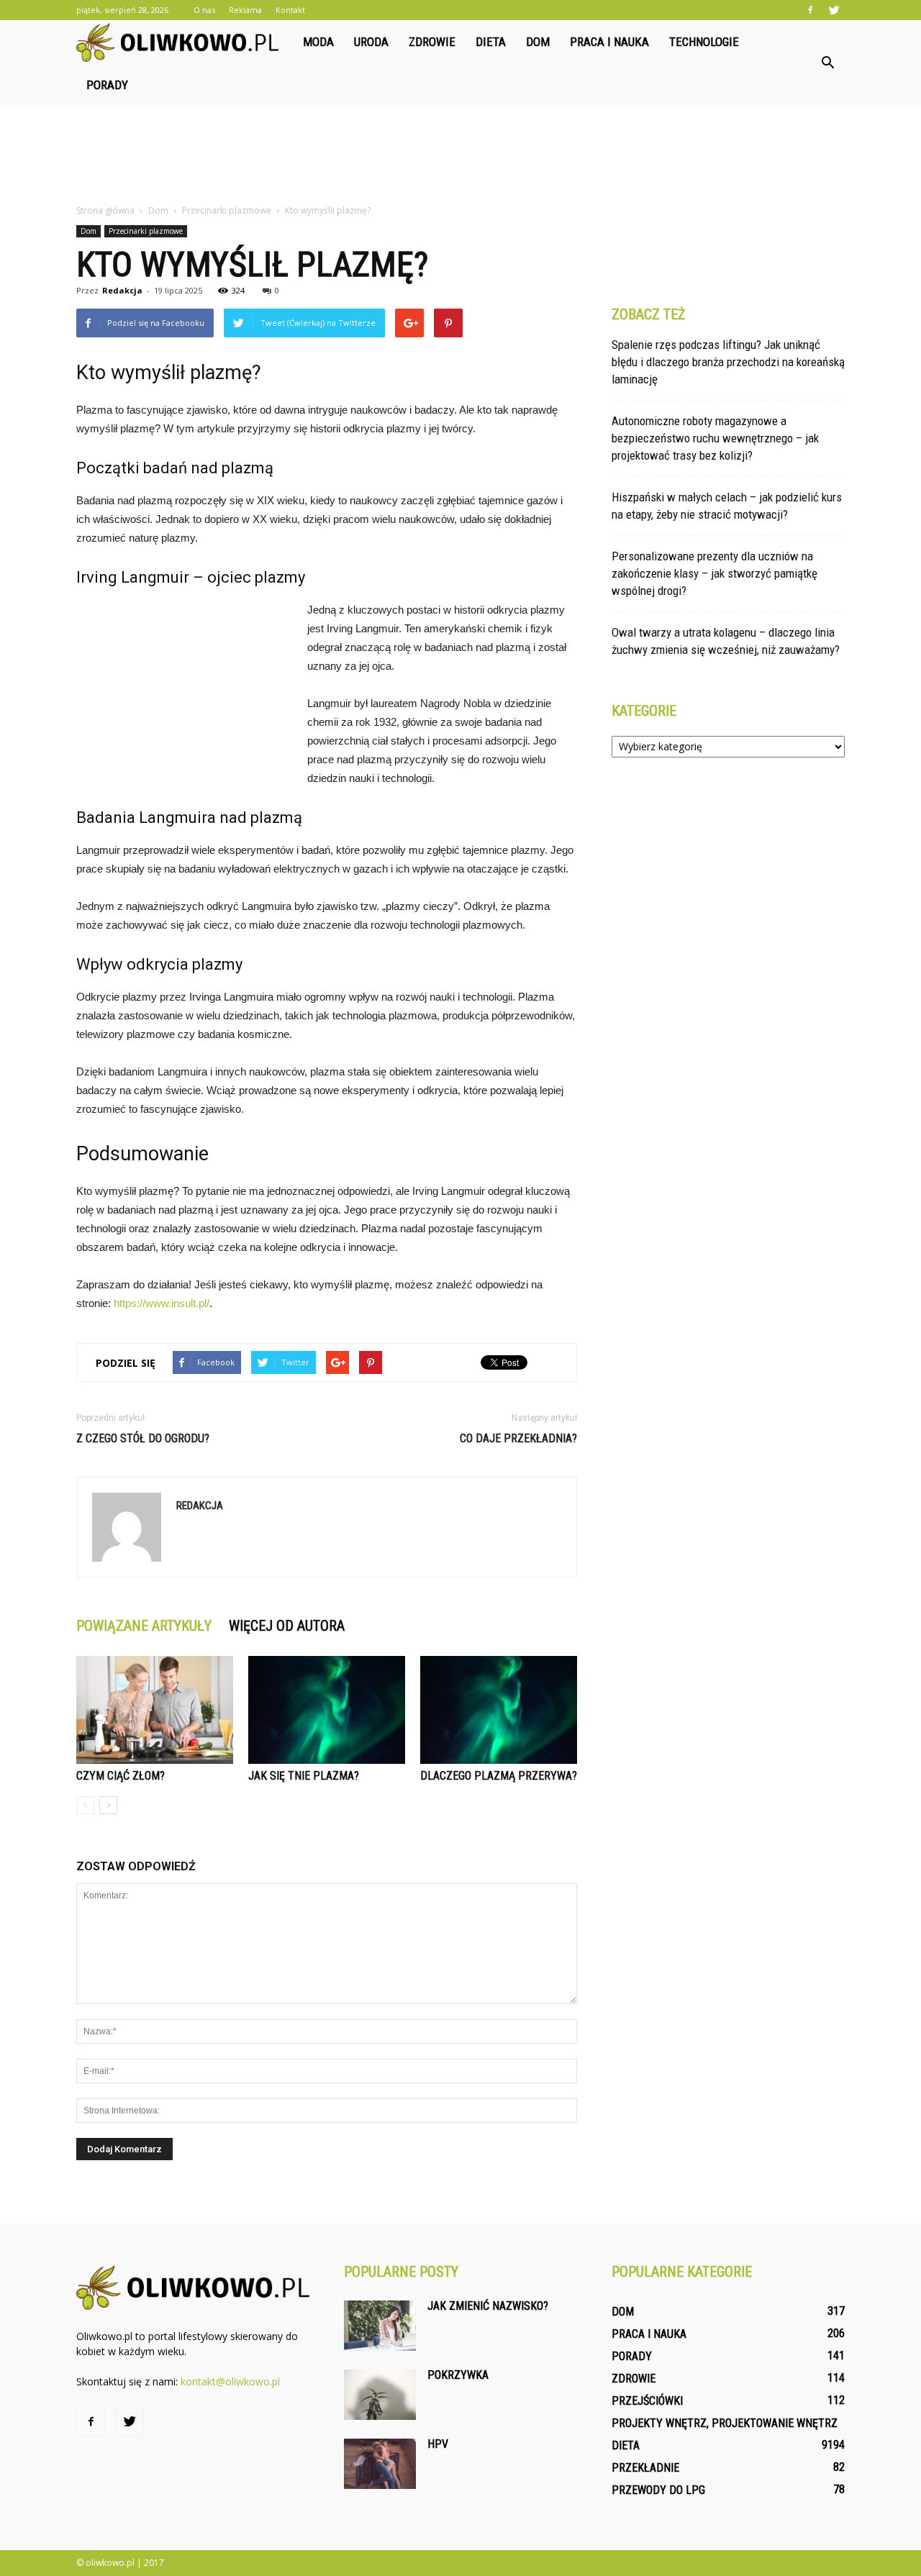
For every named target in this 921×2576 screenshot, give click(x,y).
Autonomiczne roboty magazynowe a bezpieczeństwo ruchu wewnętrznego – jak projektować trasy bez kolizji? (715, 438)
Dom (538, 42)
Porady (107, 85)
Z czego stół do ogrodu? (143, 1438)
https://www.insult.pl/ (162, 1303)
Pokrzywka (458, 2375)
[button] (827, 63)
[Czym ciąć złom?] (155, 1710)
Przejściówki (647, 2401)
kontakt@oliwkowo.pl (230, 2381)
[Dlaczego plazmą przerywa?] (499, 1710)
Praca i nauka (609, 42)
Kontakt (290, 10)
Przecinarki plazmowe (146, 231)
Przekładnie (645, 2468)
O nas (204, 10)
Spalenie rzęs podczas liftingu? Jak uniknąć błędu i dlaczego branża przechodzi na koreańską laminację (728, 362)
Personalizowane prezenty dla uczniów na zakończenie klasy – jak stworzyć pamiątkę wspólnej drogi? (714, 573)
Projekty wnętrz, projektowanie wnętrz (725, 2423)
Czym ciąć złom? (121, 1776)
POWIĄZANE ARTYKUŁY (144, 1626)
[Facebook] (810, 10)
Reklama (245, 10)
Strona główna (105, 210)
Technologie (704, 42)
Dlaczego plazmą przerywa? (499, 1776)
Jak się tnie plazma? (304, 1776)
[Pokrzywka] (380, 2395)
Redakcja (122, 290)
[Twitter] (834, 10)
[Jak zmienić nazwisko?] (380, 2326)
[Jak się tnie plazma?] (327, 1710)
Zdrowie (432, 42)
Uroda (371, 42)
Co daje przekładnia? (518, 1438)
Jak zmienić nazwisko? (488, 2306)
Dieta (491, 42)
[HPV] (380, 2464)
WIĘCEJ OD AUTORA (287, 1626)
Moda (318, 42)
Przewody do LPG (658, 2490)
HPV (438, 2444)
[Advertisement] (460, 156)
